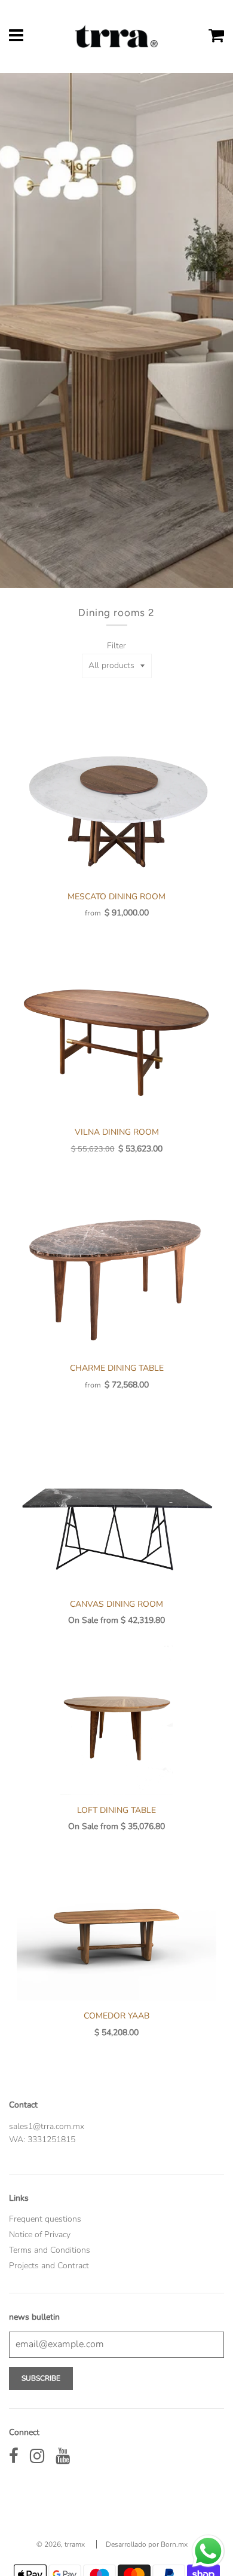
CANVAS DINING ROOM (116, 1604)
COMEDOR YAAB (116, 2016)
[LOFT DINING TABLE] (116, 1720)
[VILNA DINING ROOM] (116, 1042)
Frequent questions (45, 2219)
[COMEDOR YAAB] (116, 1926)
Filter (116, 646)
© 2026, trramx (61, 2544)
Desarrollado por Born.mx (147, 2544)
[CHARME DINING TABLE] (116, 1278)
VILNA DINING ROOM (117, 1132)
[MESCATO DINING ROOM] (116, 807)
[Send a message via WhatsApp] (208, 2551)
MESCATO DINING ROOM (116, 897)
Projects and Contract (49, 2266)
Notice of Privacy (40, 2235)
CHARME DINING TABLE (117, 1368)
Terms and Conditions (50, 2250)
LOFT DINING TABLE (116, 1810)
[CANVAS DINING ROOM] (116, 1514)
